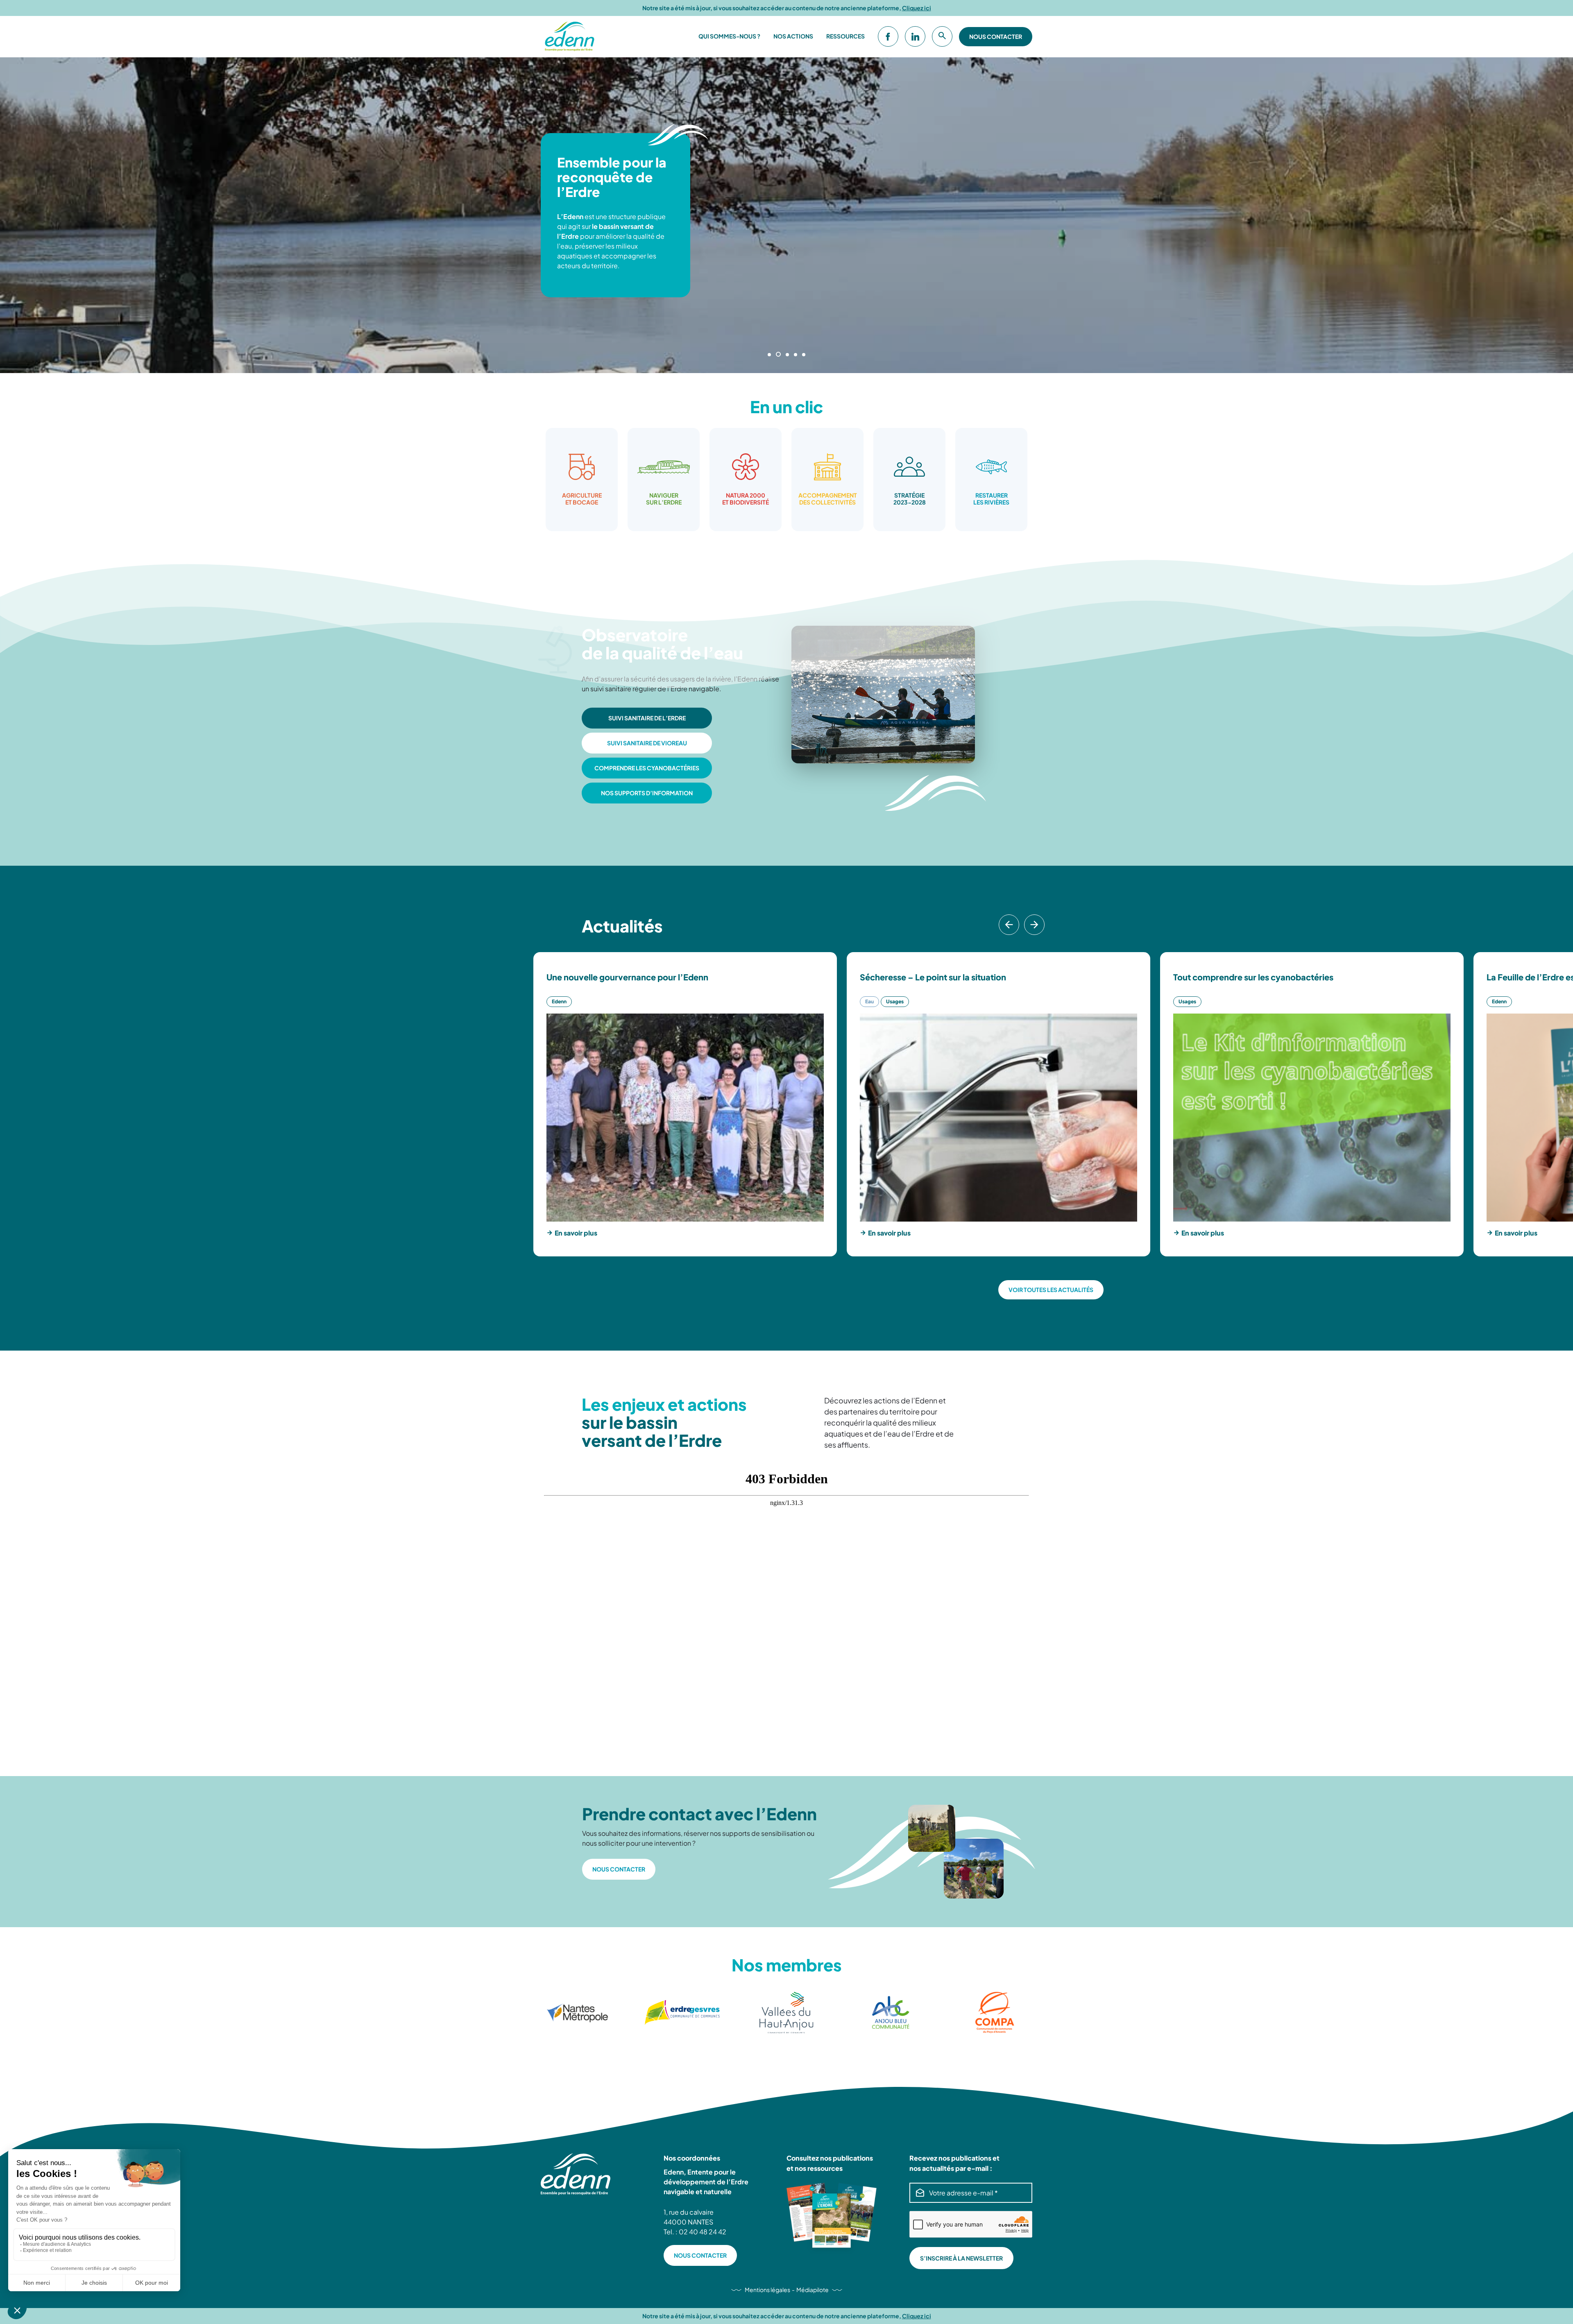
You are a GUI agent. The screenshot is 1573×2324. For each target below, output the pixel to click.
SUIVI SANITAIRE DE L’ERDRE (647, 718)
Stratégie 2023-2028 (910, 499)
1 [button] (769, 355)
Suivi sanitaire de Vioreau (647, 743)
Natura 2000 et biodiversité (746, 499)
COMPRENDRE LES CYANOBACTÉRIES (647, 768)
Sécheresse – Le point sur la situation (933, 977)
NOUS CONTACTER (619, 1869)
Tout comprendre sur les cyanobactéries (1253, 977)
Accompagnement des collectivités (828, 499)
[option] (582, 480)
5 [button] (804, 355)
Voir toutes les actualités (1051, 1290)
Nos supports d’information (647, 793)
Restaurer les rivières (991, 499)
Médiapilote (813, 2290)
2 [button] (777, 355)
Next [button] (1037, 935)
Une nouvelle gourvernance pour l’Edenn (627, 977)
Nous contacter (996, 36)
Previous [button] (1006, 935)
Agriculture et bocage (582, 499)
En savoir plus (576, 1233)
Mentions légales (767, 2290)
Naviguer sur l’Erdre (664, 499)
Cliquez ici (917, 8)
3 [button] (786, 355)
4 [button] (795, 354)
